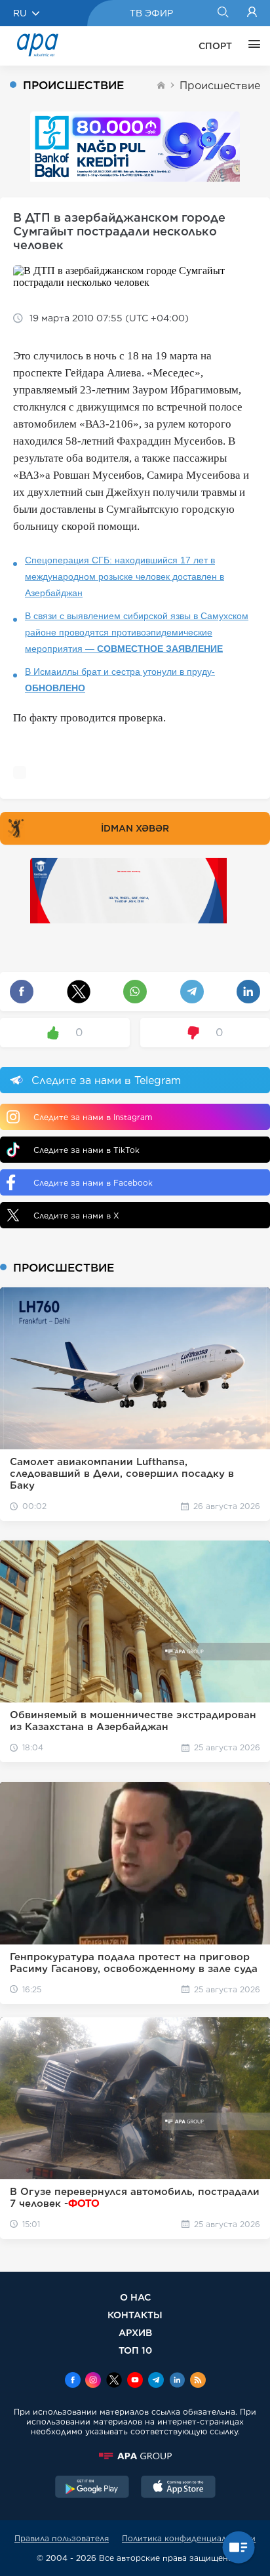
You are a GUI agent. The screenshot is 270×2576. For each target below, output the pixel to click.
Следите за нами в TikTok (87, 1150)
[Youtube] (135, 2381)
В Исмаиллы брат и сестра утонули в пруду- (120, 680)
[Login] (252, 13)
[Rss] (198, 2381)
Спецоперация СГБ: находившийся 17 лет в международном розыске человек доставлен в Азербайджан (125, 576)
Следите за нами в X (76, 1216)
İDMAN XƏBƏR (135, 828)
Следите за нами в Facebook (93, 1183)
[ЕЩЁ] (251, 46)
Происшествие (220, 86)
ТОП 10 (135, 2350)
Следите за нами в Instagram (93, 1117)
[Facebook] (73, 2381)
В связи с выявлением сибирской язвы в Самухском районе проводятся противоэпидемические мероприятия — (137, 632)
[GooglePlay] (92, 2488)
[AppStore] (178, 2488)
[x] (114, 2381)
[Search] (222, 13)
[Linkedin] (177, 2381)
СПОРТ (215, 46)
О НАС (135, 2297)
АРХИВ (135, 2332)
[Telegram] (156, 2381)
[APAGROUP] (135, 2456)
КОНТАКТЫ (135, 2315)
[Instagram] (93, 2381)
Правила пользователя (62, 2538)
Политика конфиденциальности (189, 2538)
